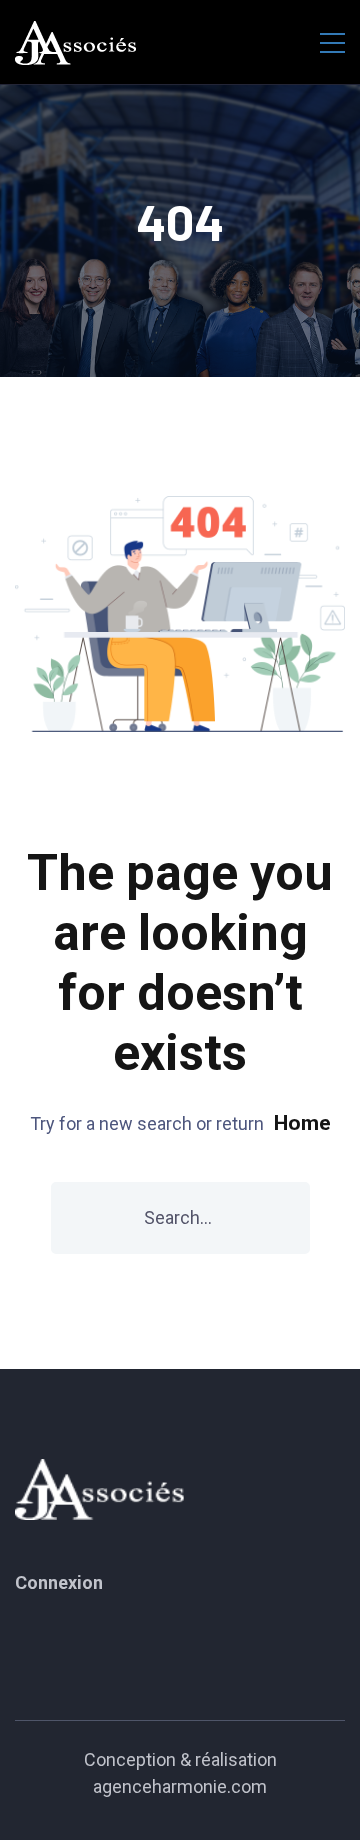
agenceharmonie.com (180, 1786)
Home (302, 1123)
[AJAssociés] (76, 42)
